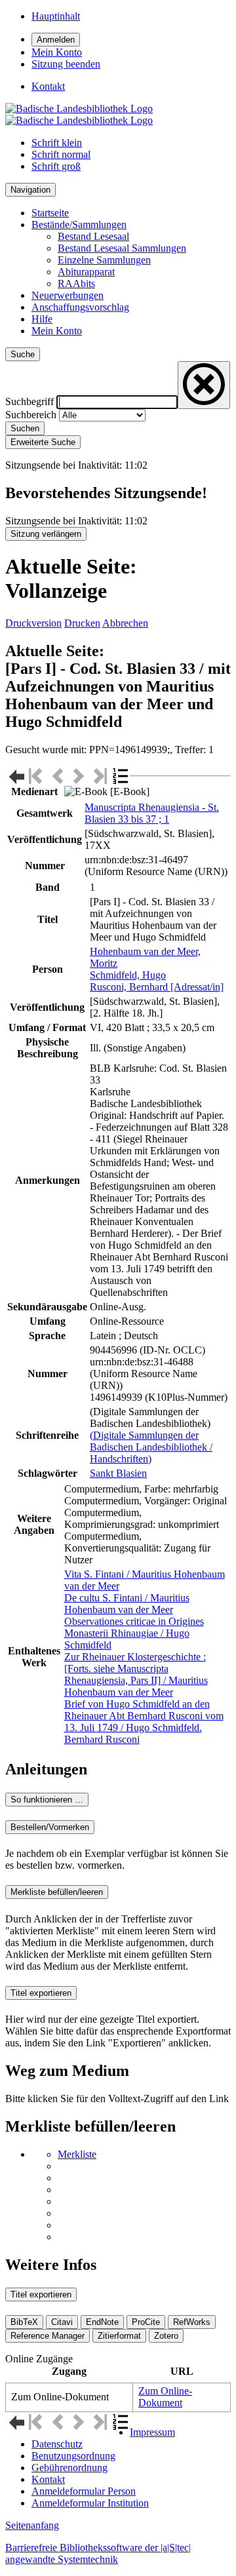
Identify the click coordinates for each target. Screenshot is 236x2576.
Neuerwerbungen (68, 295)
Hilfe (42, 319)
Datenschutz (57, 2444)
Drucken (82, 623)
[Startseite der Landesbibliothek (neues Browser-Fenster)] (79, 114)
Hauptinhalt (56, 16)
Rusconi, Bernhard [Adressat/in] (157, 987)
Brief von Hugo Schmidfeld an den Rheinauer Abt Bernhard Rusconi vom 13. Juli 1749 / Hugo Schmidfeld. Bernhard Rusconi (144, 1722)
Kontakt (48, 2479)
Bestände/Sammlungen (79, 224)
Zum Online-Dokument (165, 2397)
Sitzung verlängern (46, 534)
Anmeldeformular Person (84, 2491)
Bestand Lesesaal (93, 236)
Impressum (152, 2432)
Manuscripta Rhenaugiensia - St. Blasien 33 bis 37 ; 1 (152, 813)
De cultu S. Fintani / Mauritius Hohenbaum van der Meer (127, 1604)
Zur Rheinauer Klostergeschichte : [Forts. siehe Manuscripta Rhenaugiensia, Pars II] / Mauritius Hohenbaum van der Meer (136, 1674)
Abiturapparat (86, 272)
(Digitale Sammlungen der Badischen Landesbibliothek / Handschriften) (151, 1447)
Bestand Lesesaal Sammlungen (122, 248)
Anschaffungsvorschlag (80, 307)
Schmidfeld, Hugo (128, 975)
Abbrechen (125, 623)
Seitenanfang (32, 2525)
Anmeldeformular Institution (90, 2503)
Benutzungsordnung (73, 2456)
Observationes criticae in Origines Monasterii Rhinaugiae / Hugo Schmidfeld (134, 1633)
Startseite (50, 213)
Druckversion (33, 623)
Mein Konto (57, 331)
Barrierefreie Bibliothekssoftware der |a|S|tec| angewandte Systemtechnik (98, 2553)
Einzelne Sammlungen (104, 260)
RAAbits (76, 283)
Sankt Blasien (118, 1473)
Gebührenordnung (69, 2468)
